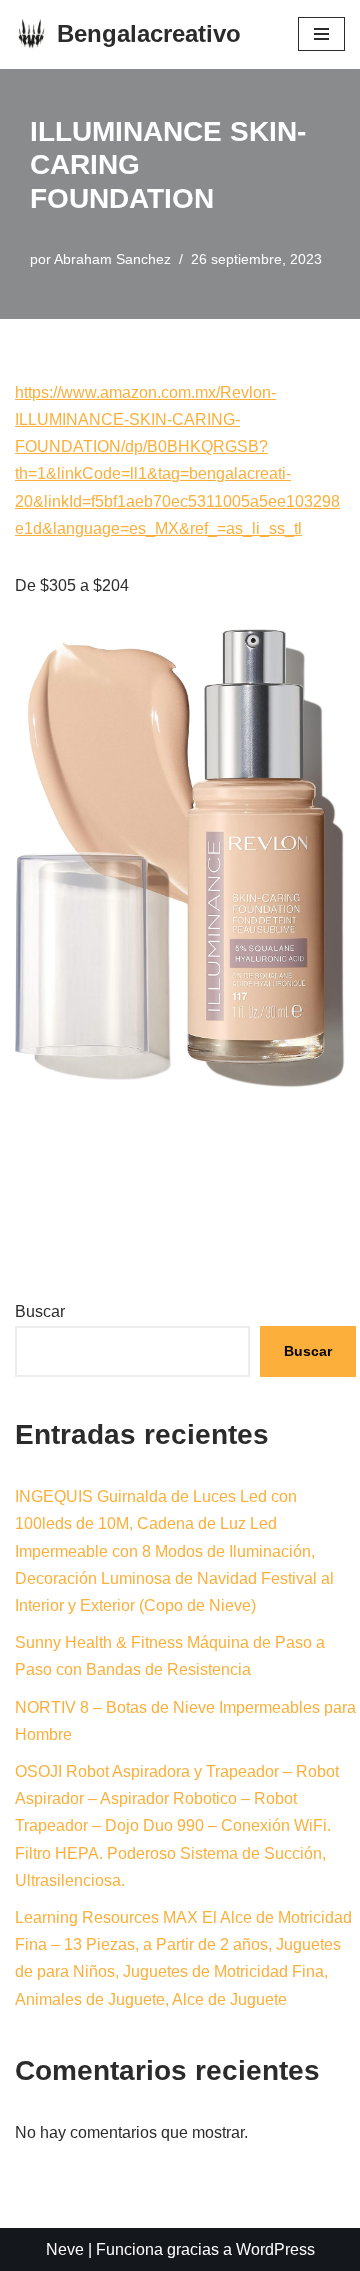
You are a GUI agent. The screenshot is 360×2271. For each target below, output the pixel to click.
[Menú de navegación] (321, 34)
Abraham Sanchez (112, 259)
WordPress (275, 2249)
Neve (65, 2249)
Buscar (40, 1311)
